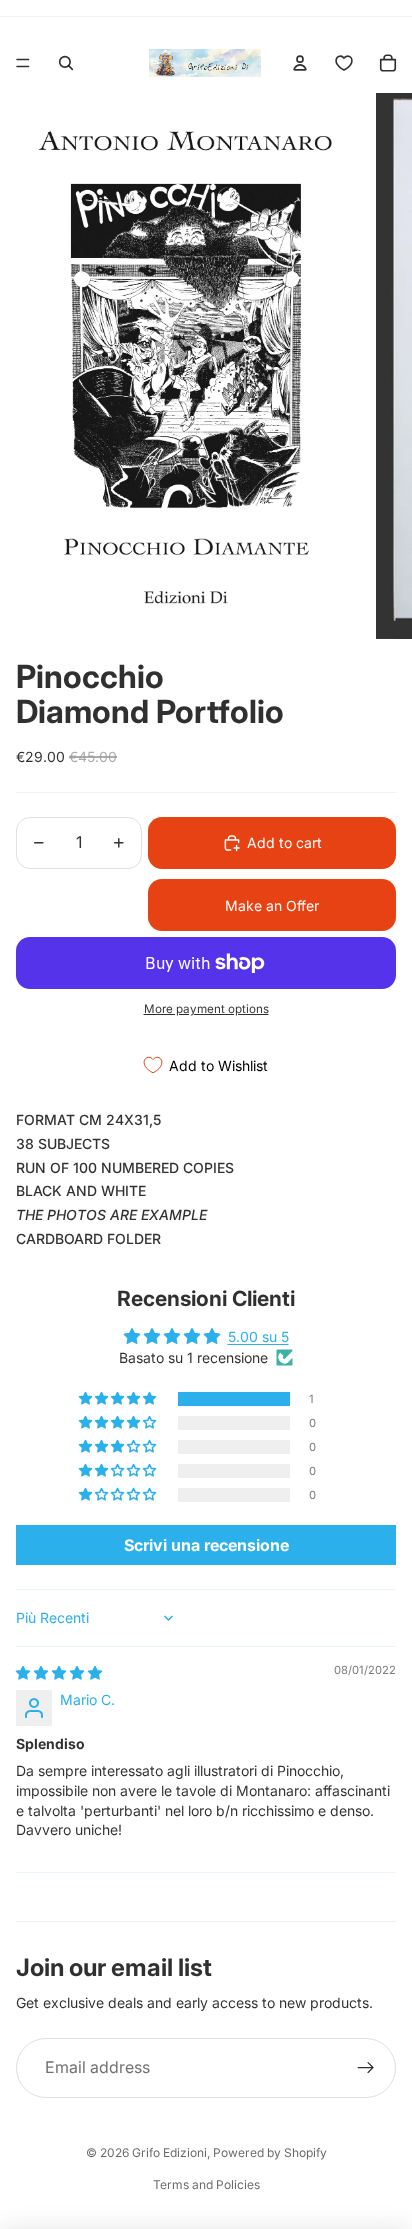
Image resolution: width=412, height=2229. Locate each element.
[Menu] (23, 63)
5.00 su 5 (258, 1336)
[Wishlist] (344, 63)
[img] (59, 1672)
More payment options (206, 1009)
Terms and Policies (206, 2184)
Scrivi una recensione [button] (206, 1545)
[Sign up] (366, 2068)
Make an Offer (272, 905)
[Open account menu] (300, 63)
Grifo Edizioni (169, 2152)
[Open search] (66, 63)
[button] (119, 1399)
